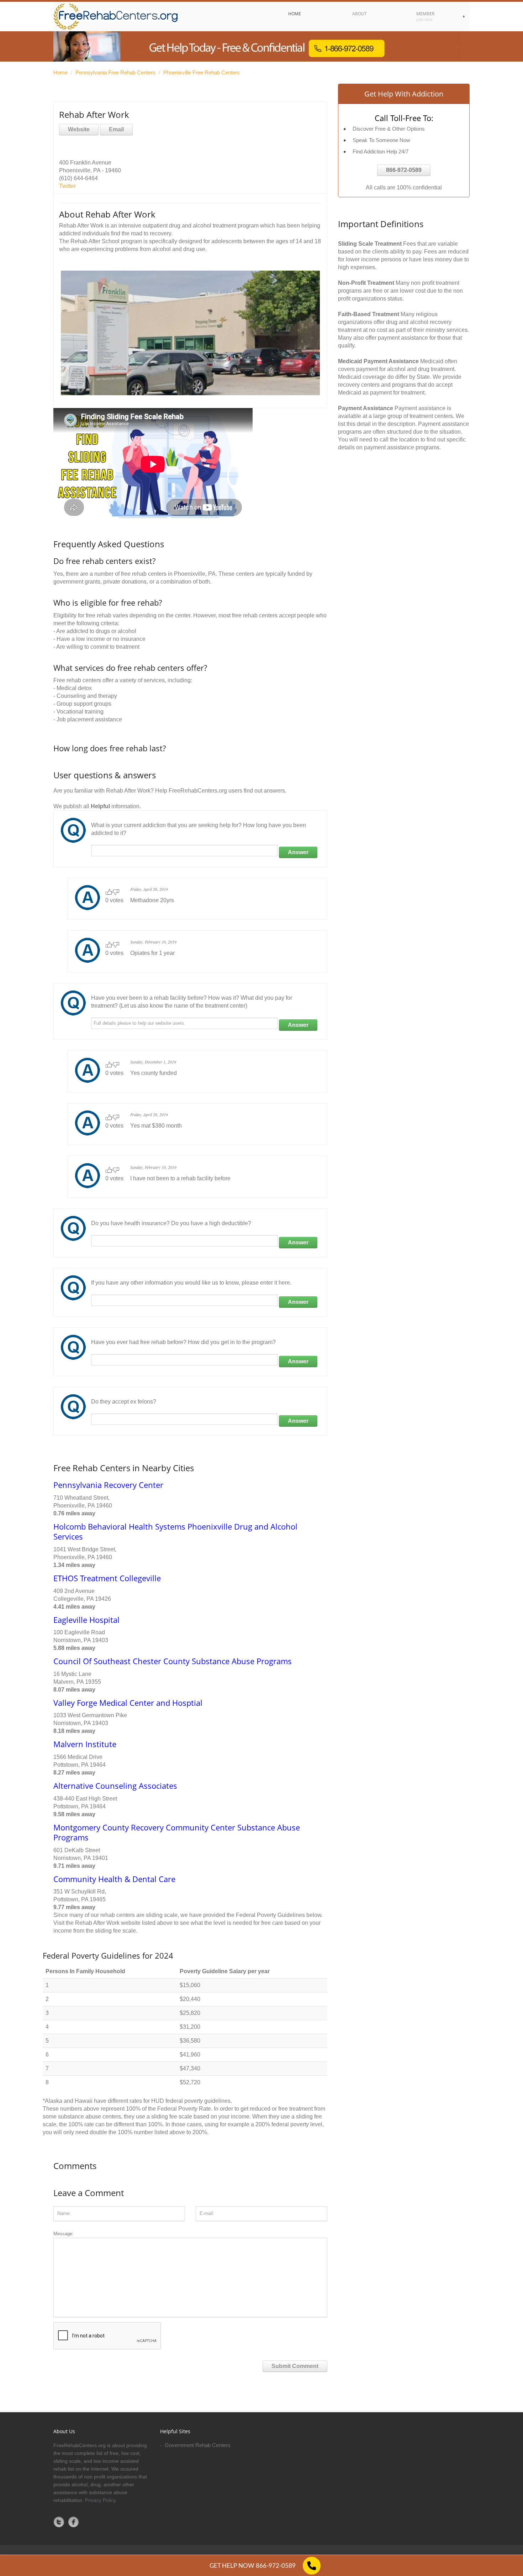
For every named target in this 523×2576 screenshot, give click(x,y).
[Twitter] (59, 2522)
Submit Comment (295, 2366)
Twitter (67, 186)
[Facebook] (74, 2522)
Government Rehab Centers (198, 2445)
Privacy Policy (101, 2500)
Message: (64, 2234)
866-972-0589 (404, 170)
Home (60, 72)
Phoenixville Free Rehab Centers (202, 72)
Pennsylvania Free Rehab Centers (115, 72)
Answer (298, 852)
